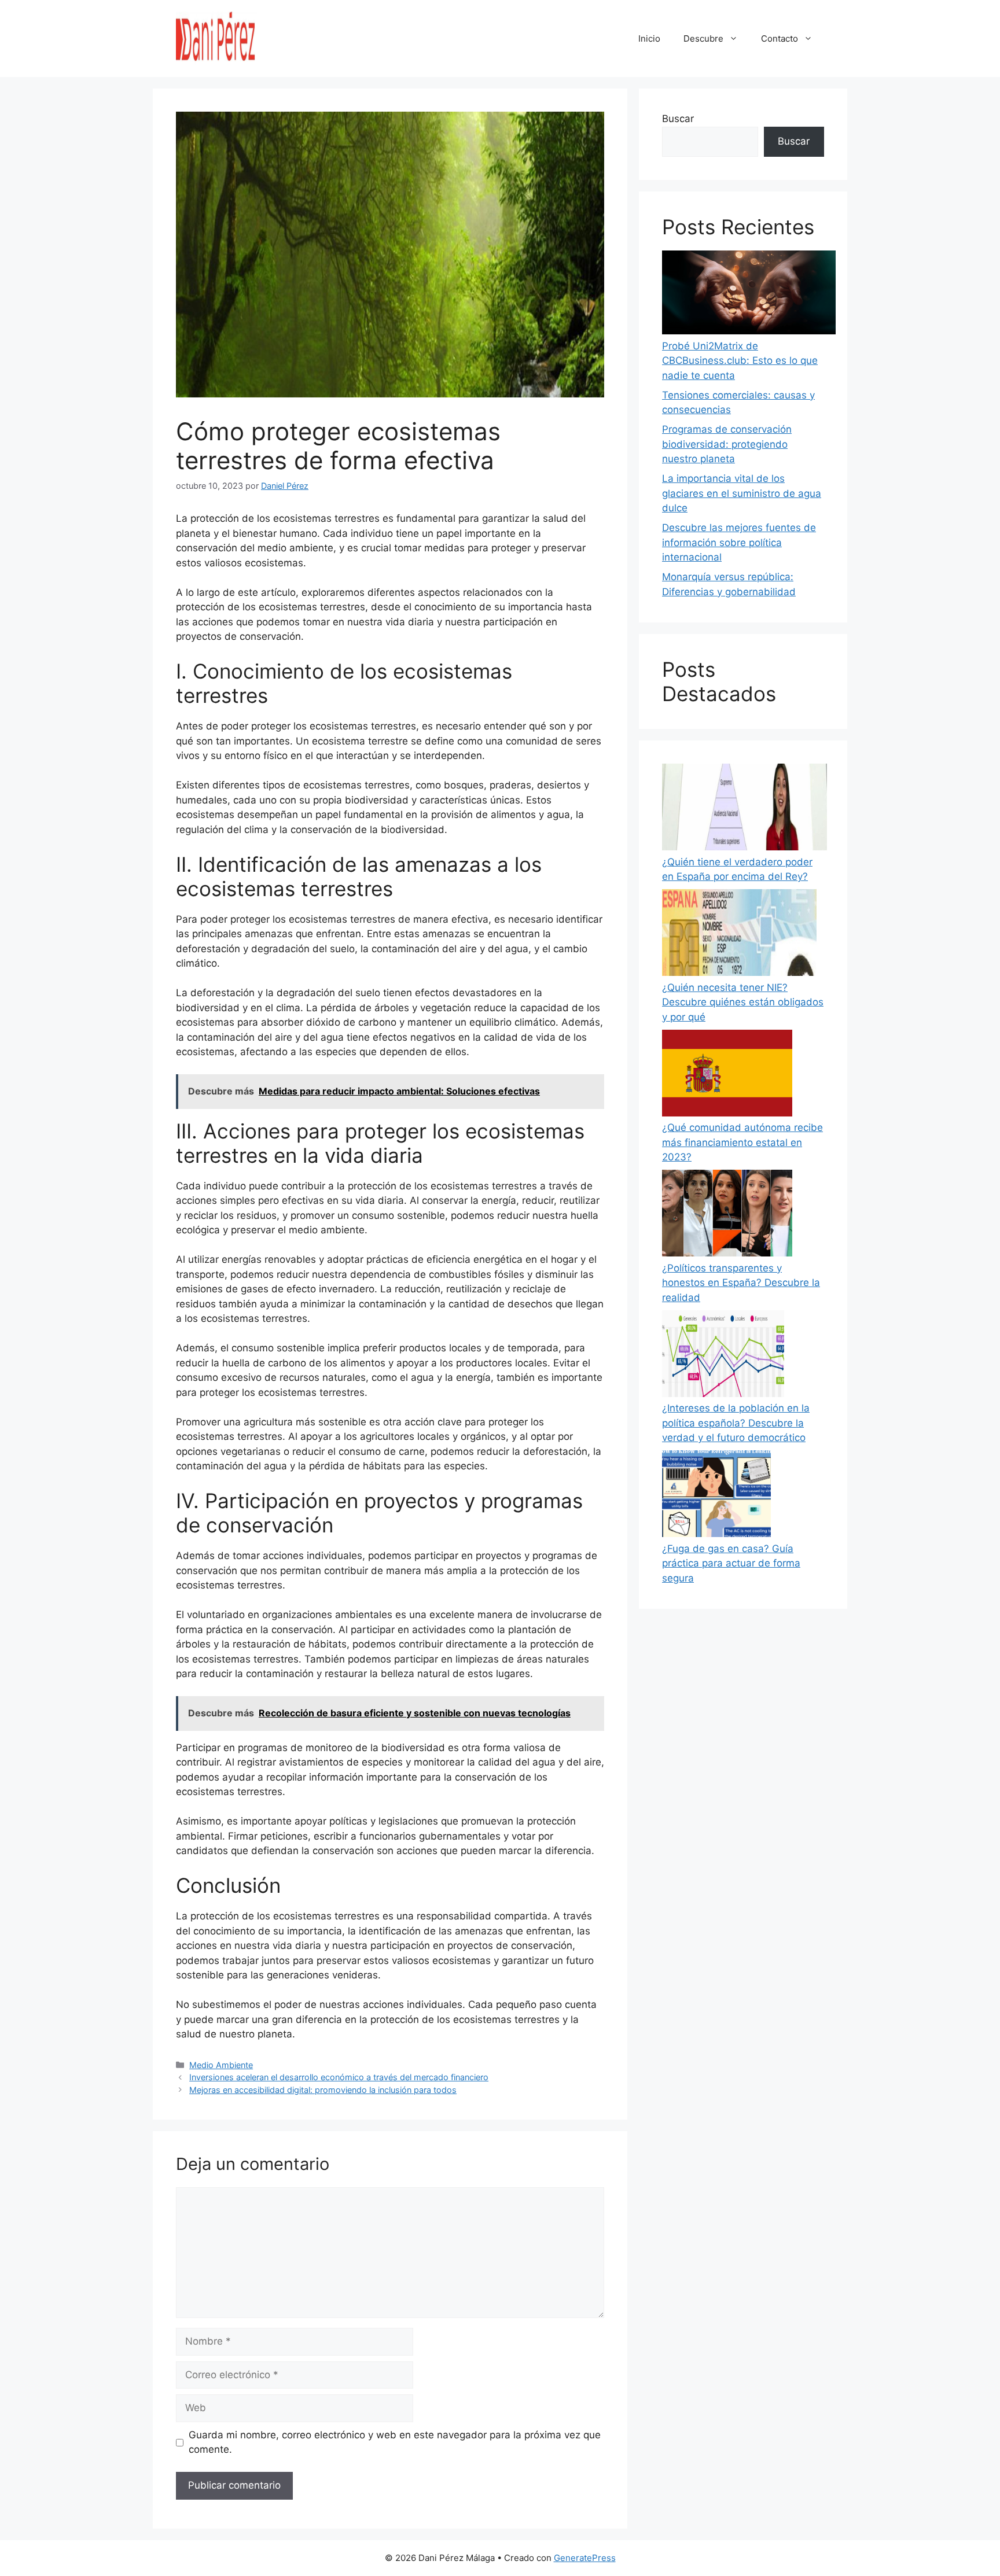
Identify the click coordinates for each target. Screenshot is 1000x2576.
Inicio (649, 38)
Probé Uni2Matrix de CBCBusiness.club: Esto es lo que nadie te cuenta (740, 361)
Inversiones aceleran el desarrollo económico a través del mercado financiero (339, 2077)
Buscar (678, 119)
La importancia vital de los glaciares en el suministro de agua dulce (742, 493)
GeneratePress (585, 2558)
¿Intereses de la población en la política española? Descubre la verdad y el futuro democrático (736, 1423)
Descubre (703, 38)
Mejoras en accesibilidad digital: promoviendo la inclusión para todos (323, 2090)
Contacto (780, 38)
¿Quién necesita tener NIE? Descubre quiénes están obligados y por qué (743, 1002)
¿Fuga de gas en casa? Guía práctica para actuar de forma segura (731, 1563)
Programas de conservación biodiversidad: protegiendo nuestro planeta (727, 444)
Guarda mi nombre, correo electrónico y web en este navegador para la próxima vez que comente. (395, 2442)
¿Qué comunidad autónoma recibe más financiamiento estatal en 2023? (742, 1142)
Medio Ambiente (221, 2065)
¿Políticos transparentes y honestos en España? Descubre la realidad (741, 1283)
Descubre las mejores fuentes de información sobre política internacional (739, 542)
